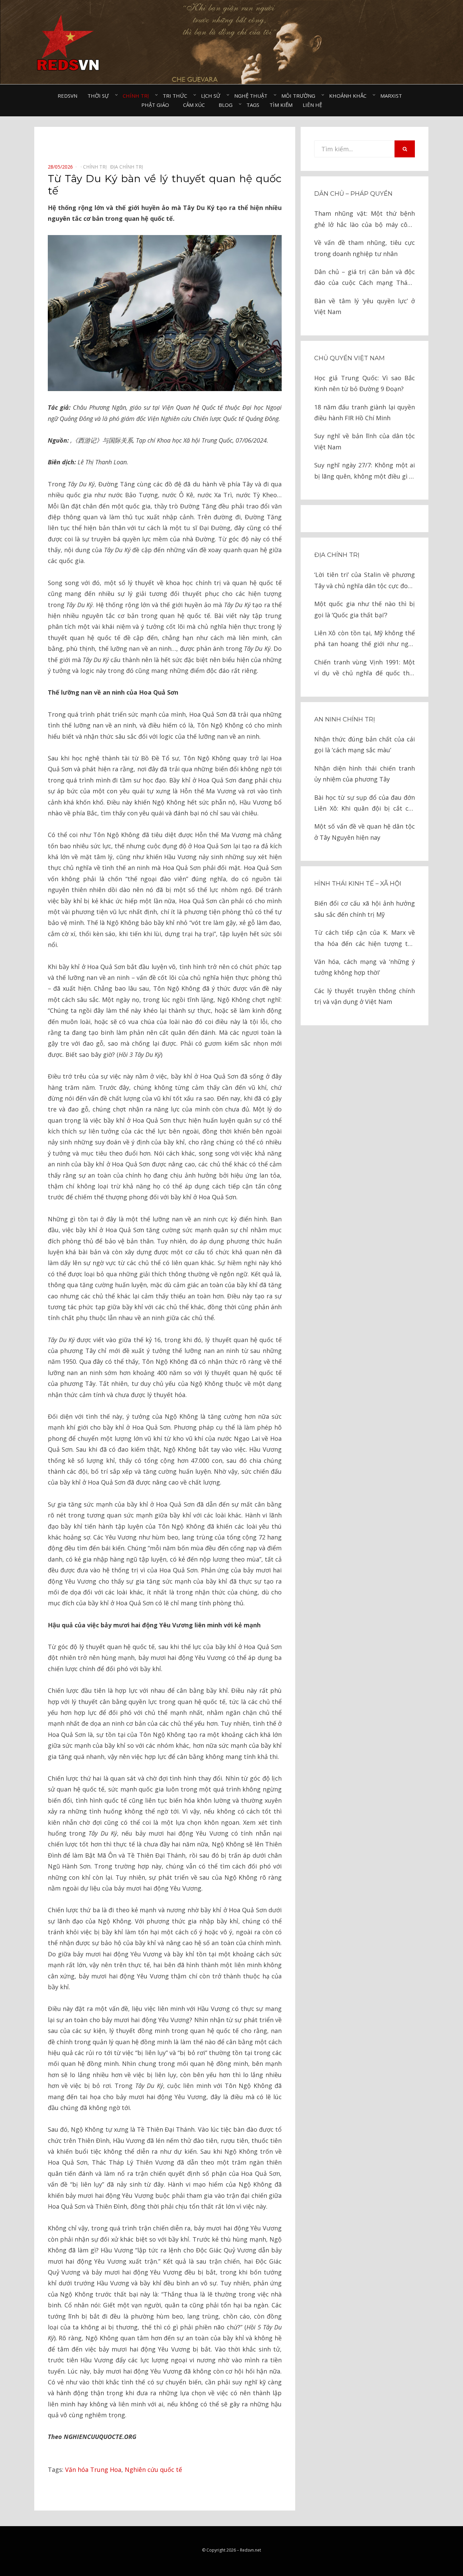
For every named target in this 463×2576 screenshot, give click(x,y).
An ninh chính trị (345, 719)
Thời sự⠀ (100, 96)
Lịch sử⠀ (213, 96)
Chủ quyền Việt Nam (349, 358)
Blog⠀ (227, 105)
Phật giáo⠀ (157, 105)
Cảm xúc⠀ (196, 105)
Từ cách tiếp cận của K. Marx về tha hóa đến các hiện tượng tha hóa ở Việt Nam (365, 939)
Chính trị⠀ (138, 96)
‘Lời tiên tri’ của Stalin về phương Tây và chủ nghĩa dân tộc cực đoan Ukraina (365, 581)
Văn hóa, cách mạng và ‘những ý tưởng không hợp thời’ (365, 967)
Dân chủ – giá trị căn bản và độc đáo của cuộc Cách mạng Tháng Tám (365, 278)
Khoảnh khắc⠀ (350, 96)
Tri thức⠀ (177, 96)
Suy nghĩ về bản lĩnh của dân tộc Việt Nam (365, 441)
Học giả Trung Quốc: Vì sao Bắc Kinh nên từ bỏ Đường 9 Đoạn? (365, 383)
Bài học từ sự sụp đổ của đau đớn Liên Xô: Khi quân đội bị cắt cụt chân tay (365, 804)
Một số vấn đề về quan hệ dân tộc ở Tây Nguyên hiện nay (365, 832)
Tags (253, 105)
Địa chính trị (337, 555)
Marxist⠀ (393, 96)
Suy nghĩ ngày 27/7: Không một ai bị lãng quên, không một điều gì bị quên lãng (365, 471)
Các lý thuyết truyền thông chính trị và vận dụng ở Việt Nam (365, 996)
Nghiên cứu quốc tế (153, 2470)
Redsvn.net (250, 2550)
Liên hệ (312, 105)
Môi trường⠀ (300, 96)
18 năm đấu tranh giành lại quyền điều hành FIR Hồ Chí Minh (365, 412)
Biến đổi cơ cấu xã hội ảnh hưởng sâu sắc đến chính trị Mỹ (365, 909)
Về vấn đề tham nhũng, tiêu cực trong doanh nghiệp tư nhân (365, 248)
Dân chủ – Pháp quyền (353, 194)
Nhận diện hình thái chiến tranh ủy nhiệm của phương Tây (365, 774)
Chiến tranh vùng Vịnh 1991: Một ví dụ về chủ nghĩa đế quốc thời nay (365, 668)
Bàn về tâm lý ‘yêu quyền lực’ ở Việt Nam (365, 306)
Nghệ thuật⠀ (253, 96)
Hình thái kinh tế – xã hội (358, 884)
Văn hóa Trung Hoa (93, 2470)
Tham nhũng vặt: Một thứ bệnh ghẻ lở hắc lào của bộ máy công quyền (365, 220)
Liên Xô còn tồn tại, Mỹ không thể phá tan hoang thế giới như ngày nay (365, 639)
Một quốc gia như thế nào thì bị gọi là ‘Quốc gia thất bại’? (365, 609)
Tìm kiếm (281, 105)
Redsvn (67, 96)
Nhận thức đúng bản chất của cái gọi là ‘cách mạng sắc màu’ (365, 744)
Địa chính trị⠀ (128, 167)
